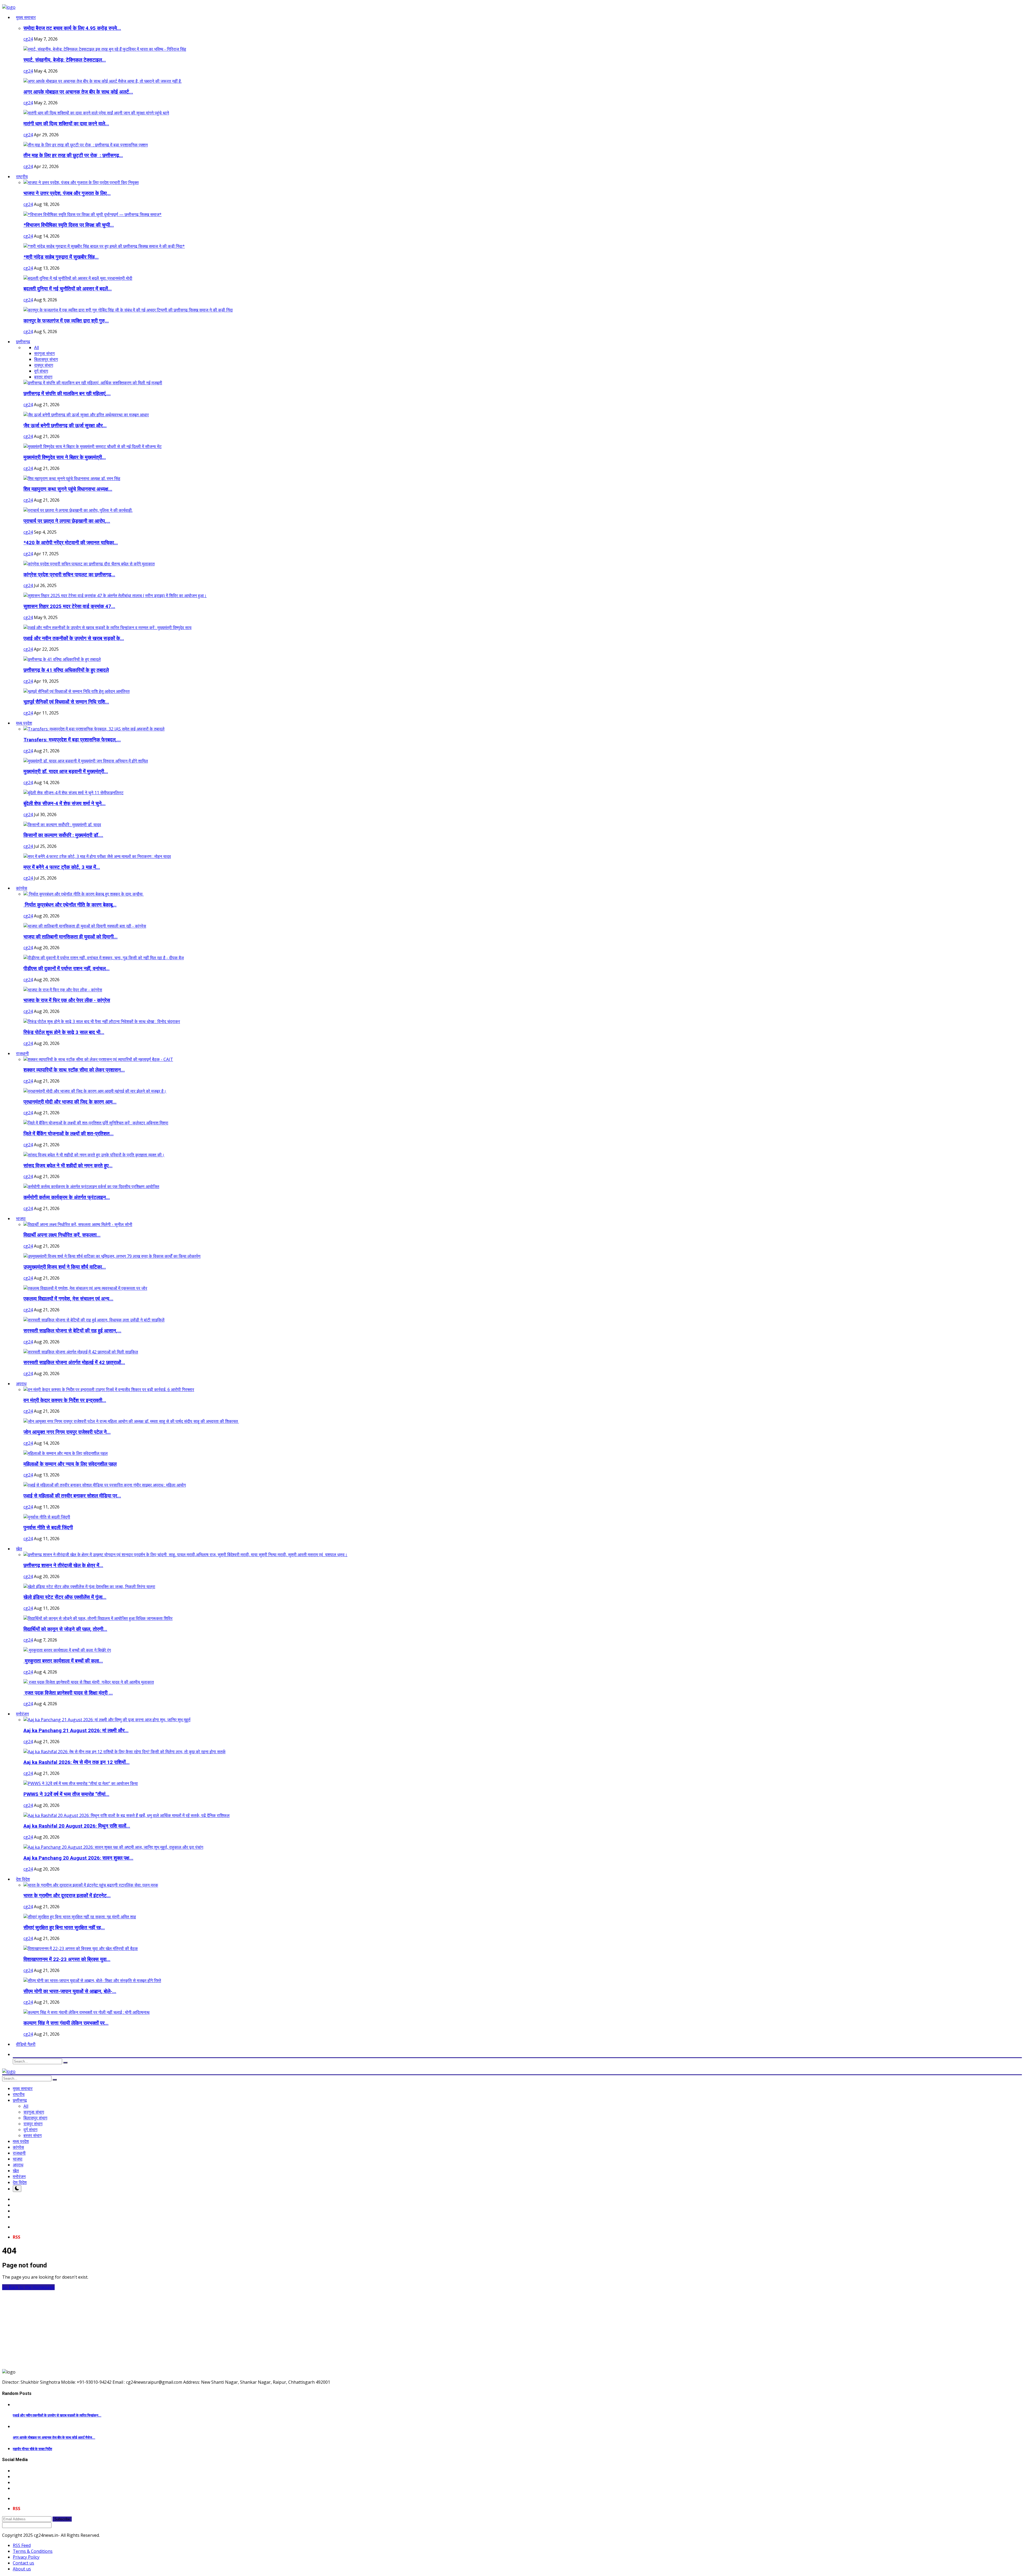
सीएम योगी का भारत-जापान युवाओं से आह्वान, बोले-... (70, 1991)
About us (22, 2569)
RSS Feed (22, 2545)
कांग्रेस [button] (22, 888)
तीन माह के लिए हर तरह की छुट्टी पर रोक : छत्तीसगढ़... (73, 155)
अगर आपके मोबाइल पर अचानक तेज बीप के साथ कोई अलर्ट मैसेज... (54, 2437)
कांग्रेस (18, 2147)
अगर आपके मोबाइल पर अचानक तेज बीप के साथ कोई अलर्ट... (78, 92)
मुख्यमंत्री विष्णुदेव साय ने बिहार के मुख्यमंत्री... (65, 457)
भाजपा (18, 2159)
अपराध (18, 2165)
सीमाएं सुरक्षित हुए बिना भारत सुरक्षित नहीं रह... (64, 1928)
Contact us (23, 2563)
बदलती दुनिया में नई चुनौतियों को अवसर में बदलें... (68, 289)
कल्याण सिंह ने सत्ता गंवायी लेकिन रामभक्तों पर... (66, 2023)
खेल (16, 2171)
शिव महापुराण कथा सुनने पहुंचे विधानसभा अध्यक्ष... (68, 489)
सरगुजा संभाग (44, 353)
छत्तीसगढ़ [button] (23, 342)
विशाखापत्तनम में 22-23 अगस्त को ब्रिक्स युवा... (67, 1959)
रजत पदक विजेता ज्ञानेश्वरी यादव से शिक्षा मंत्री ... (68, 1693)
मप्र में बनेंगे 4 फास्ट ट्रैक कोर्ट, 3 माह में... (62, 867)
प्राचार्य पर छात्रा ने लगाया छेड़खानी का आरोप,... (67, 521)
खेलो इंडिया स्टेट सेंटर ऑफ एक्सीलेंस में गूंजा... (65, 1597)
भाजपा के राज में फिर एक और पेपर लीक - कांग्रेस (67, 1000)
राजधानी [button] (22, 1053)
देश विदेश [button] (23, 1879)
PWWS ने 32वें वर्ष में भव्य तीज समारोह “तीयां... (66, 1794)
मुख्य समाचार (23, 2088)
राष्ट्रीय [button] (22, 177)
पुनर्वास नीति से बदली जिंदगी (48, 1528)
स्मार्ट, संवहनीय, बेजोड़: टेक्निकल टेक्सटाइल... (65, 60)
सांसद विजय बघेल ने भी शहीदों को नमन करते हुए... (68, 1166)
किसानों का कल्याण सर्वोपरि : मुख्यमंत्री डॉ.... (63, 835)
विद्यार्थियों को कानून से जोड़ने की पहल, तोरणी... (65, 1629)
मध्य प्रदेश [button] (24, 723)
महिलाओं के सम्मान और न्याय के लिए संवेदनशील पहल (70, 1464)
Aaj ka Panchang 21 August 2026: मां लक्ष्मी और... (76, 1731)
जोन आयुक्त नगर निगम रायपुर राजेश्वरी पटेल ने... (67, 1432)
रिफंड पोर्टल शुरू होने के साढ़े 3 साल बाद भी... (64, 1032)
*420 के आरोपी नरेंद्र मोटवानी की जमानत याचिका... (71, 543)
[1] (17, 2189)
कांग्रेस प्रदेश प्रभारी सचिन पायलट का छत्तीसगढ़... (69, 575)
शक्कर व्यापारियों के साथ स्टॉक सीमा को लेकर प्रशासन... (74, 1070)
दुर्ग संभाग (41, 371)
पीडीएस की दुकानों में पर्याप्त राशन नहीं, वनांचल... (67, 969)
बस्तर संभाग (43, 377)
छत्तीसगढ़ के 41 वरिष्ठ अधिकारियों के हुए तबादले (66, 670)
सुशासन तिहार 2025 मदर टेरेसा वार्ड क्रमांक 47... (69, 606)
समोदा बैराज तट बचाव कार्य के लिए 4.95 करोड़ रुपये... (72, 28)
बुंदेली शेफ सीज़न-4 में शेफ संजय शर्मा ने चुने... (65, 804)
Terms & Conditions (33, 2551)
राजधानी (19, 2153)
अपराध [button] (21, 1384)
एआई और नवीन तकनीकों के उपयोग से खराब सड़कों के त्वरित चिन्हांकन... (57, 2415)
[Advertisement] (162, 2327)
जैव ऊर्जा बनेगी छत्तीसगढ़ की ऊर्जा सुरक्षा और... (65, 426)
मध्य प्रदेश (21, 2141)
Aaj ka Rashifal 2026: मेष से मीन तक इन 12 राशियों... (77, 1762)
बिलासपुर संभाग (46, 359)
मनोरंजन (19, 2176)
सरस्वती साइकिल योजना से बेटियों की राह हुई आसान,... (72, 1331)
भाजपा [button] (21, 1219)
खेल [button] (19, 1549)
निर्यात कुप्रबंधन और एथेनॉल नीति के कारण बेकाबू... (70, 905)
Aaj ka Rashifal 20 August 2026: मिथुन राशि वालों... (77, 1826)
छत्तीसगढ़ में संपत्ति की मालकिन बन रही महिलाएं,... (67, 394)
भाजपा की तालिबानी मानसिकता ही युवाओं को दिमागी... (71, 937)
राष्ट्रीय (19, 2094)
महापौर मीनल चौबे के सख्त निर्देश (32, 2449)
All (37, 348)
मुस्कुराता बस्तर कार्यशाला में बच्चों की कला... (63, 1661)
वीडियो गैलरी (26, 2044)
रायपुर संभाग (44, 365)
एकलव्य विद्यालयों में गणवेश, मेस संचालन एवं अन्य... (68, 1299)
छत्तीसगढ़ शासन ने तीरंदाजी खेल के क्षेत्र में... (63, 1565)
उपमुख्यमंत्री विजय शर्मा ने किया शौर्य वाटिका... (65, 1267)
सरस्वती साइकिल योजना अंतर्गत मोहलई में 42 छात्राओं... (74, 1363)
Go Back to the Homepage (28, 2287)
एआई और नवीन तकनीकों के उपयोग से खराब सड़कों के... (74, 638)
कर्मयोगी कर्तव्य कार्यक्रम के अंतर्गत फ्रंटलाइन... (67, 1197)
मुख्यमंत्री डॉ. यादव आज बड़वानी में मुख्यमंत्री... (66, 772)
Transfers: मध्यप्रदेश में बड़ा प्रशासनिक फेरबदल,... (72, 740)
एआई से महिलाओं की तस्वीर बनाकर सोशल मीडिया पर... (72, 1496)
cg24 (28, 39)
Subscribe (62, 2519)
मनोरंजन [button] (22, 1714)
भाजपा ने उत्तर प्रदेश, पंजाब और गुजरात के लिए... (67, 193)
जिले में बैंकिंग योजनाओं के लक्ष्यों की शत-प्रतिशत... (69, 1134)
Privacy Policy (26, 2557)
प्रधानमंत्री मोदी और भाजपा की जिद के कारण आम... (70, 1102)
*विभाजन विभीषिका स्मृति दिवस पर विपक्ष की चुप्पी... (69, 225)
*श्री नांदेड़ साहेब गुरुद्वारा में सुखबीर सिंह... (61, 257)
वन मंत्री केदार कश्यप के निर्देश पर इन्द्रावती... (65, 1400)
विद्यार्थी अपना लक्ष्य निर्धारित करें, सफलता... (62, 1235)
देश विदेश (20, 2182)
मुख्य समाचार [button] (26, 17)
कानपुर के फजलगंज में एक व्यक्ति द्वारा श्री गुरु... (66, 321)
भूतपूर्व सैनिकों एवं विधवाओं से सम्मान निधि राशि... (66, 702)
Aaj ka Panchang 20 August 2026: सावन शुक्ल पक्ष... (78, 1858)
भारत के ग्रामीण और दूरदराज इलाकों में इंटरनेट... (67, 1896)
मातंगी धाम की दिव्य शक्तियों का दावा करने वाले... (66, 124)
